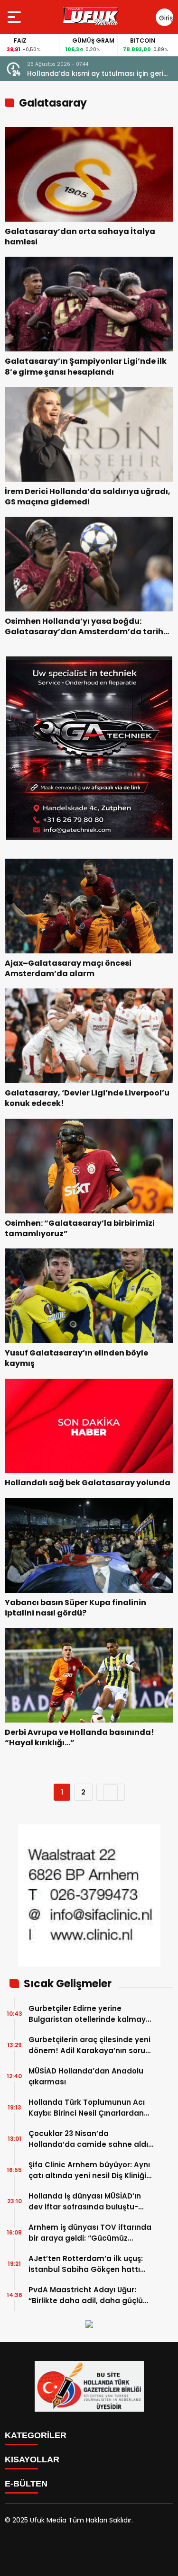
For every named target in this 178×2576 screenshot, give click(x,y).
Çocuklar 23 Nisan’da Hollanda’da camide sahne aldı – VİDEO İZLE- (88, 2139)
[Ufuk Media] (91, 17)
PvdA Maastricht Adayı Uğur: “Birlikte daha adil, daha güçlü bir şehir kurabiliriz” (86, 2295)
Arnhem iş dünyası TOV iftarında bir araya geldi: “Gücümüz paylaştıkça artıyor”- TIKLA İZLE (90, 2233)
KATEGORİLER (36, 2435)
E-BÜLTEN (26, 2484)
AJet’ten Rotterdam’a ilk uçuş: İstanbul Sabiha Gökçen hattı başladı (86, 2264)
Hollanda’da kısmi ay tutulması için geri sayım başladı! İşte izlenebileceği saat (95, 74)
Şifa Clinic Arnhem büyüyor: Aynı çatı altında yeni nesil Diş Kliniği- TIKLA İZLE (89, 2170)
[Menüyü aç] (15, 17)
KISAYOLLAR (32, 2459)
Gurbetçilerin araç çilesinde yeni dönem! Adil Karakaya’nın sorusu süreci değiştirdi (91, 2045)
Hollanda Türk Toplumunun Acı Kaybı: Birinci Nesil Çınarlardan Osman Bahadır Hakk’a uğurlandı (91, 2108)
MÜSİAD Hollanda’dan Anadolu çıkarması (86, 2076)
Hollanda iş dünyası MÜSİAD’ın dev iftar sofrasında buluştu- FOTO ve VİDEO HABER (85, 2202)
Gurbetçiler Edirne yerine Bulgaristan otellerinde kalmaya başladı (90, 2014)
